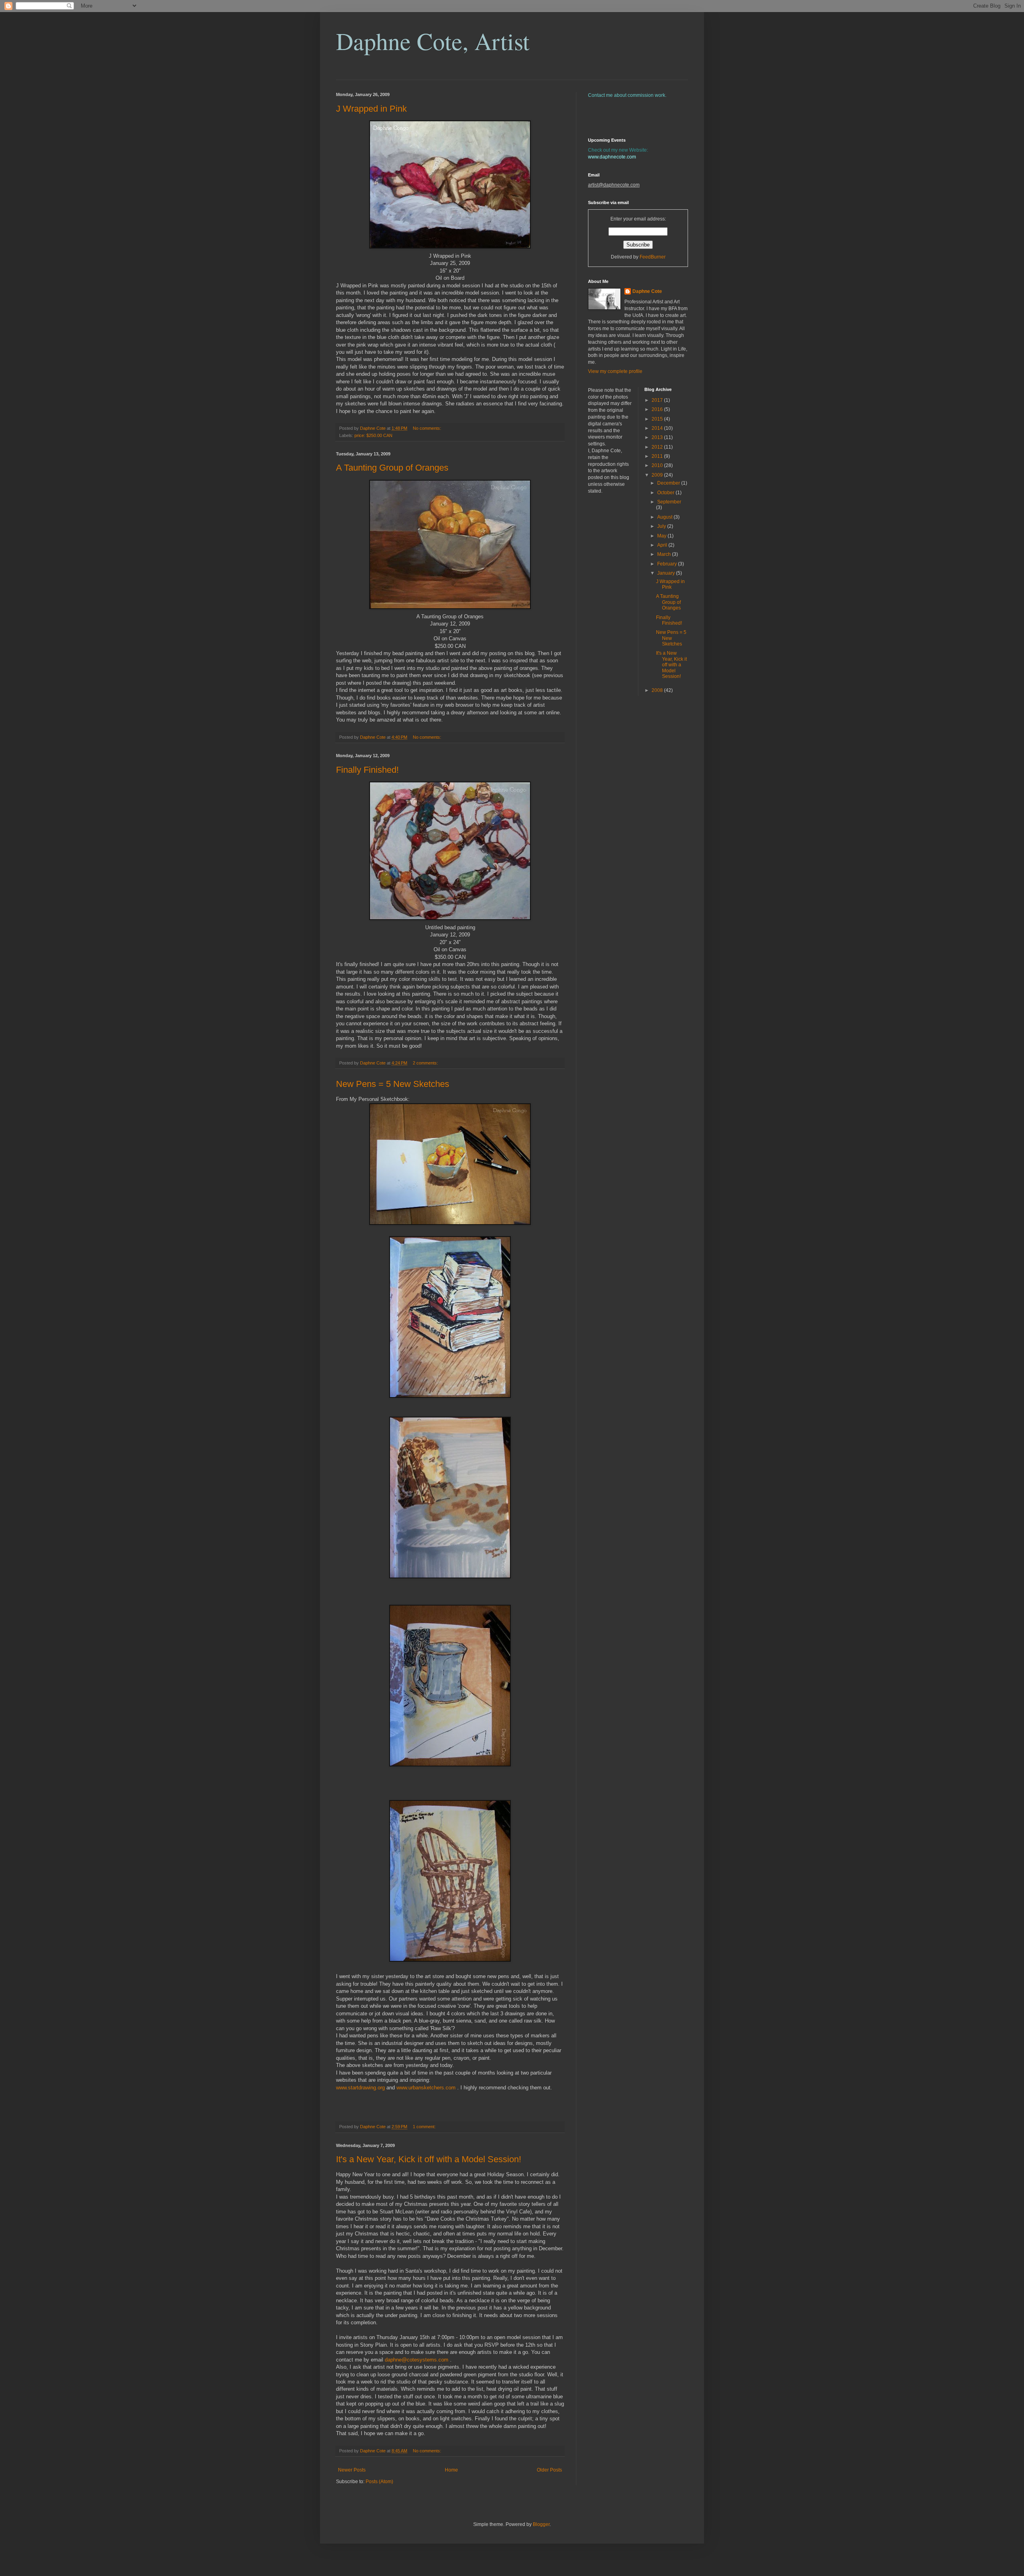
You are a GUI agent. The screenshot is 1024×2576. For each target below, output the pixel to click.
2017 (658, 400)
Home (451, 2470)
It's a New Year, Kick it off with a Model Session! (429, 2159)
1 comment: (425, 2127)
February (668, 564)
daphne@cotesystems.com (417, 2360)
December (669, 483)
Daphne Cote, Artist (433, 41)
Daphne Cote (647, 291)
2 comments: (426, 1063)
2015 (658, 419)
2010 (658, 465)
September (669, 502)
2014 (658, 428)
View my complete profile (615, 371)
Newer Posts (352, 2470)
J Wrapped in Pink (371, 109)
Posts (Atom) (379, 2482)
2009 (658, 475)
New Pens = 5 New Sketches (393, 1084)
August (665, 517)
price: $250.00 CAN (373, 435)
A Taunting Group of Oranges (392, 468)
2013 (658, 437)
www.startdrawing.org (360, 2088)
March (665, 554)
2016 (658, 409)
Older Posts (549, 2470)
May (662, 536)
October (666, 493)
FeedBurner (653, 257)
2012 (658, 447)
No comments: (428, 428)
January (667, 573)
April (663, 545)
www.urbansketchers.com (426, 2088)
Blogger (541, 2524)
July (662, 526)
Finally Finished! (367, 770)
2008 (658, 690)
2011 (658, 456)
